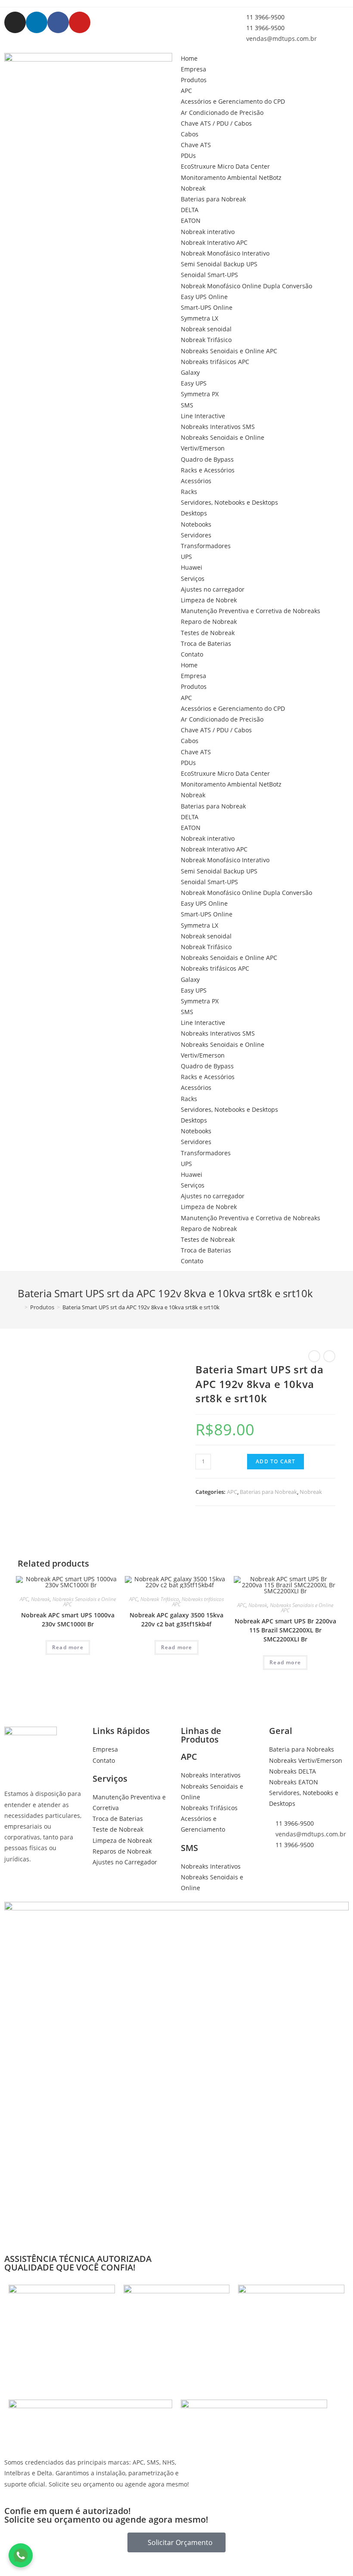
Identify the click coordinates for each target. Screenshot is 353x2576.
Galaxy (190, 372)
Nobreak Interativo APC (214, 242)
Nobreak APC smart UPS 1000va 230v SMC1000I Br (68, 1620)
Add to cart (276, 1461)
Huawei (192, 567)
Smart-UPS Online (207, 307)
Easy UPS (194, 383)
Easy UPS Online (204, 297)
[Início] (20, 1307)
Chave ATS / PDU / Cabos (216, 123)
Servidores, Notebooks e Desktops (229, 502)
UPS (186, 557)
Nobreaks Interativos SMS (218, 427)
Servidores (196, 535)
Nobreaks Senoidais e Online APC (229, 351)
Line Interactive (203, 416)
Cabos (190, 134)
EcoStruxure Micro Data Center (225, 166)
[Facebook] (58, 22)
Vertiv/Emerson (203, 448)
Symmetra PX (200, 394)
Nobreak (193, 188)
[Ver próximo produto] (329, 1356)
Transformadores (206, 546)
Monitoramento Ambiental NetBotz (231, 177)
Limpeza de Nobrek (209, 600)
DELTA (190, 210)
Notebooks (196, 524)
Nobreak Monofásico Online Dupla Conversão (246, 286)
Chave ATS (196, 145)
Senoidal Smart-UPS (209, 275)
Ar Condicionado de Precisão (222, 113)
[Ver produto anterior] (314, 1356)
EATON (191, 221)
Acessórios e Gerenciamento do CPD (233, 101)
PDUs (188, 156)
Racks (189, 492)
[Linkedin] (37, 22)
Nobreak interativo (208, 232)
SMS (187, 405)
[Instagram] (15, 22)
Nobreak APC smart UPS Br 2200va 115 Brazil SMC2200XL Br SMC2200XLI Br (285, 1630)
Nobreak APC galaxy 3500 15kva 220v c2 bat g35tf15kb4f (176, 1620)
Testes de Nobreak (208, 633)
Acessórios (196, 481)
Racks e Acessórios (208, 470)
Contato (192, 654)
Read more (68, 1647)
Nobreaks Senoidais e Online (223, 437)
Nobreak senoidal (206, 329)
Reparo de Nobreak (209, 622)
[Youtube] (80, 22)
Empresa (194, 69)
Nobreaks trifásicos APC (215, 362)
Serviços (193, 578)
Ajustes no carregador (213, 589)
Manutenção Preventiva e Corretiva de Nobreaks (251, 611)
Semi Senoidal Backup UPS (219, 264)
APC (186, 91)
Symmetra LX (200, 318)
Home (189, 58)
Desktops (194, 513)
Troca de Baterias (206, 643)
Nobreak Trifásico (206, 340)
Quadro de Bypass (207, 459)
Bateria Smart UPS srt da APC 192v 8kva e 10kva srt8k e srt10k (141, 1307)
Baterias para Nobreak (213, 199)
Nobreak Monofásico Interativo (225, 253)
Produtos (194, 80)
